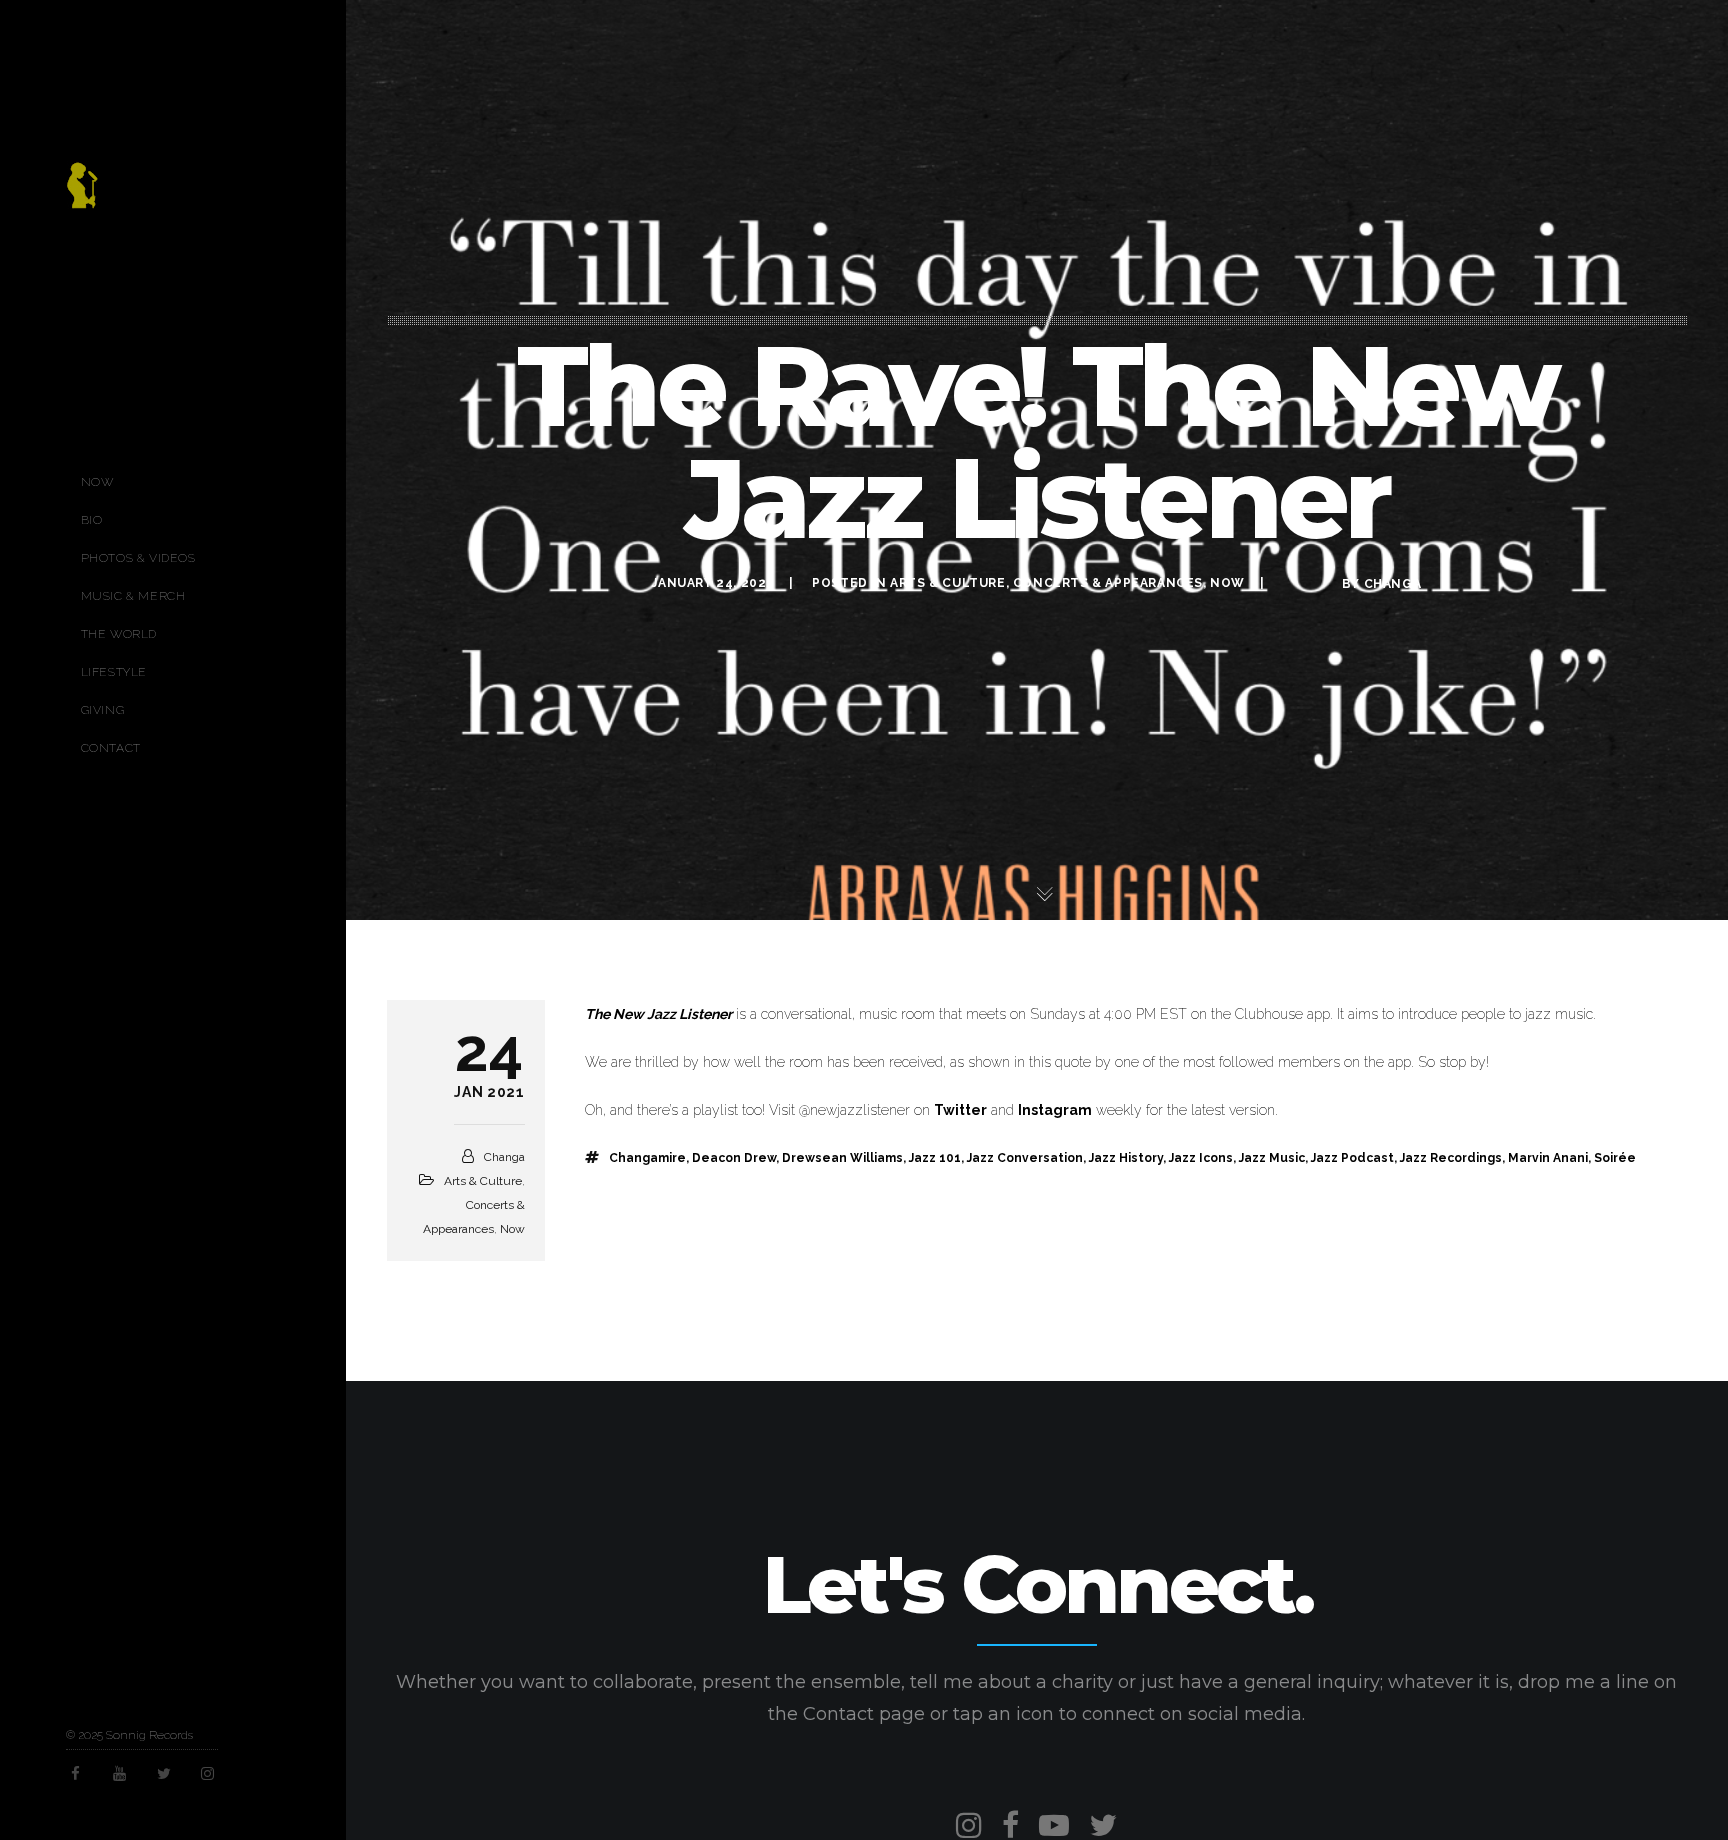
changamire (647, 1158)
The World (119, 634)
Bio (92, 520)
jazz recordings (1451, 1158)
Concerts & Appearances (1108, 583)
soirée (1615, 1158)
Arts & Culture (947, 583)
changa (1393, 584)
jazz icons (1201, 1158)
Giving (103, 710)
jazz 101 (935, 1158)
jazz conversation (1025, 1158)
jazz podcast (1352, 1158)
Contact (111, 748)
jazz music (1272, 1158)
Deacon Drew (734, 1158)
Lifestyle (114, 672)
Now (97, 482)
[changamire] (82, 196)
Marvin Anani (1548, 1158)
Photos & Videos (138, 558)
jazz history (1126, 1158)
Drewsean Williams (842, 1158)
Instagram (1055, 1110)
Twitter (960, 1110)
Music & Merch (133, 596)
